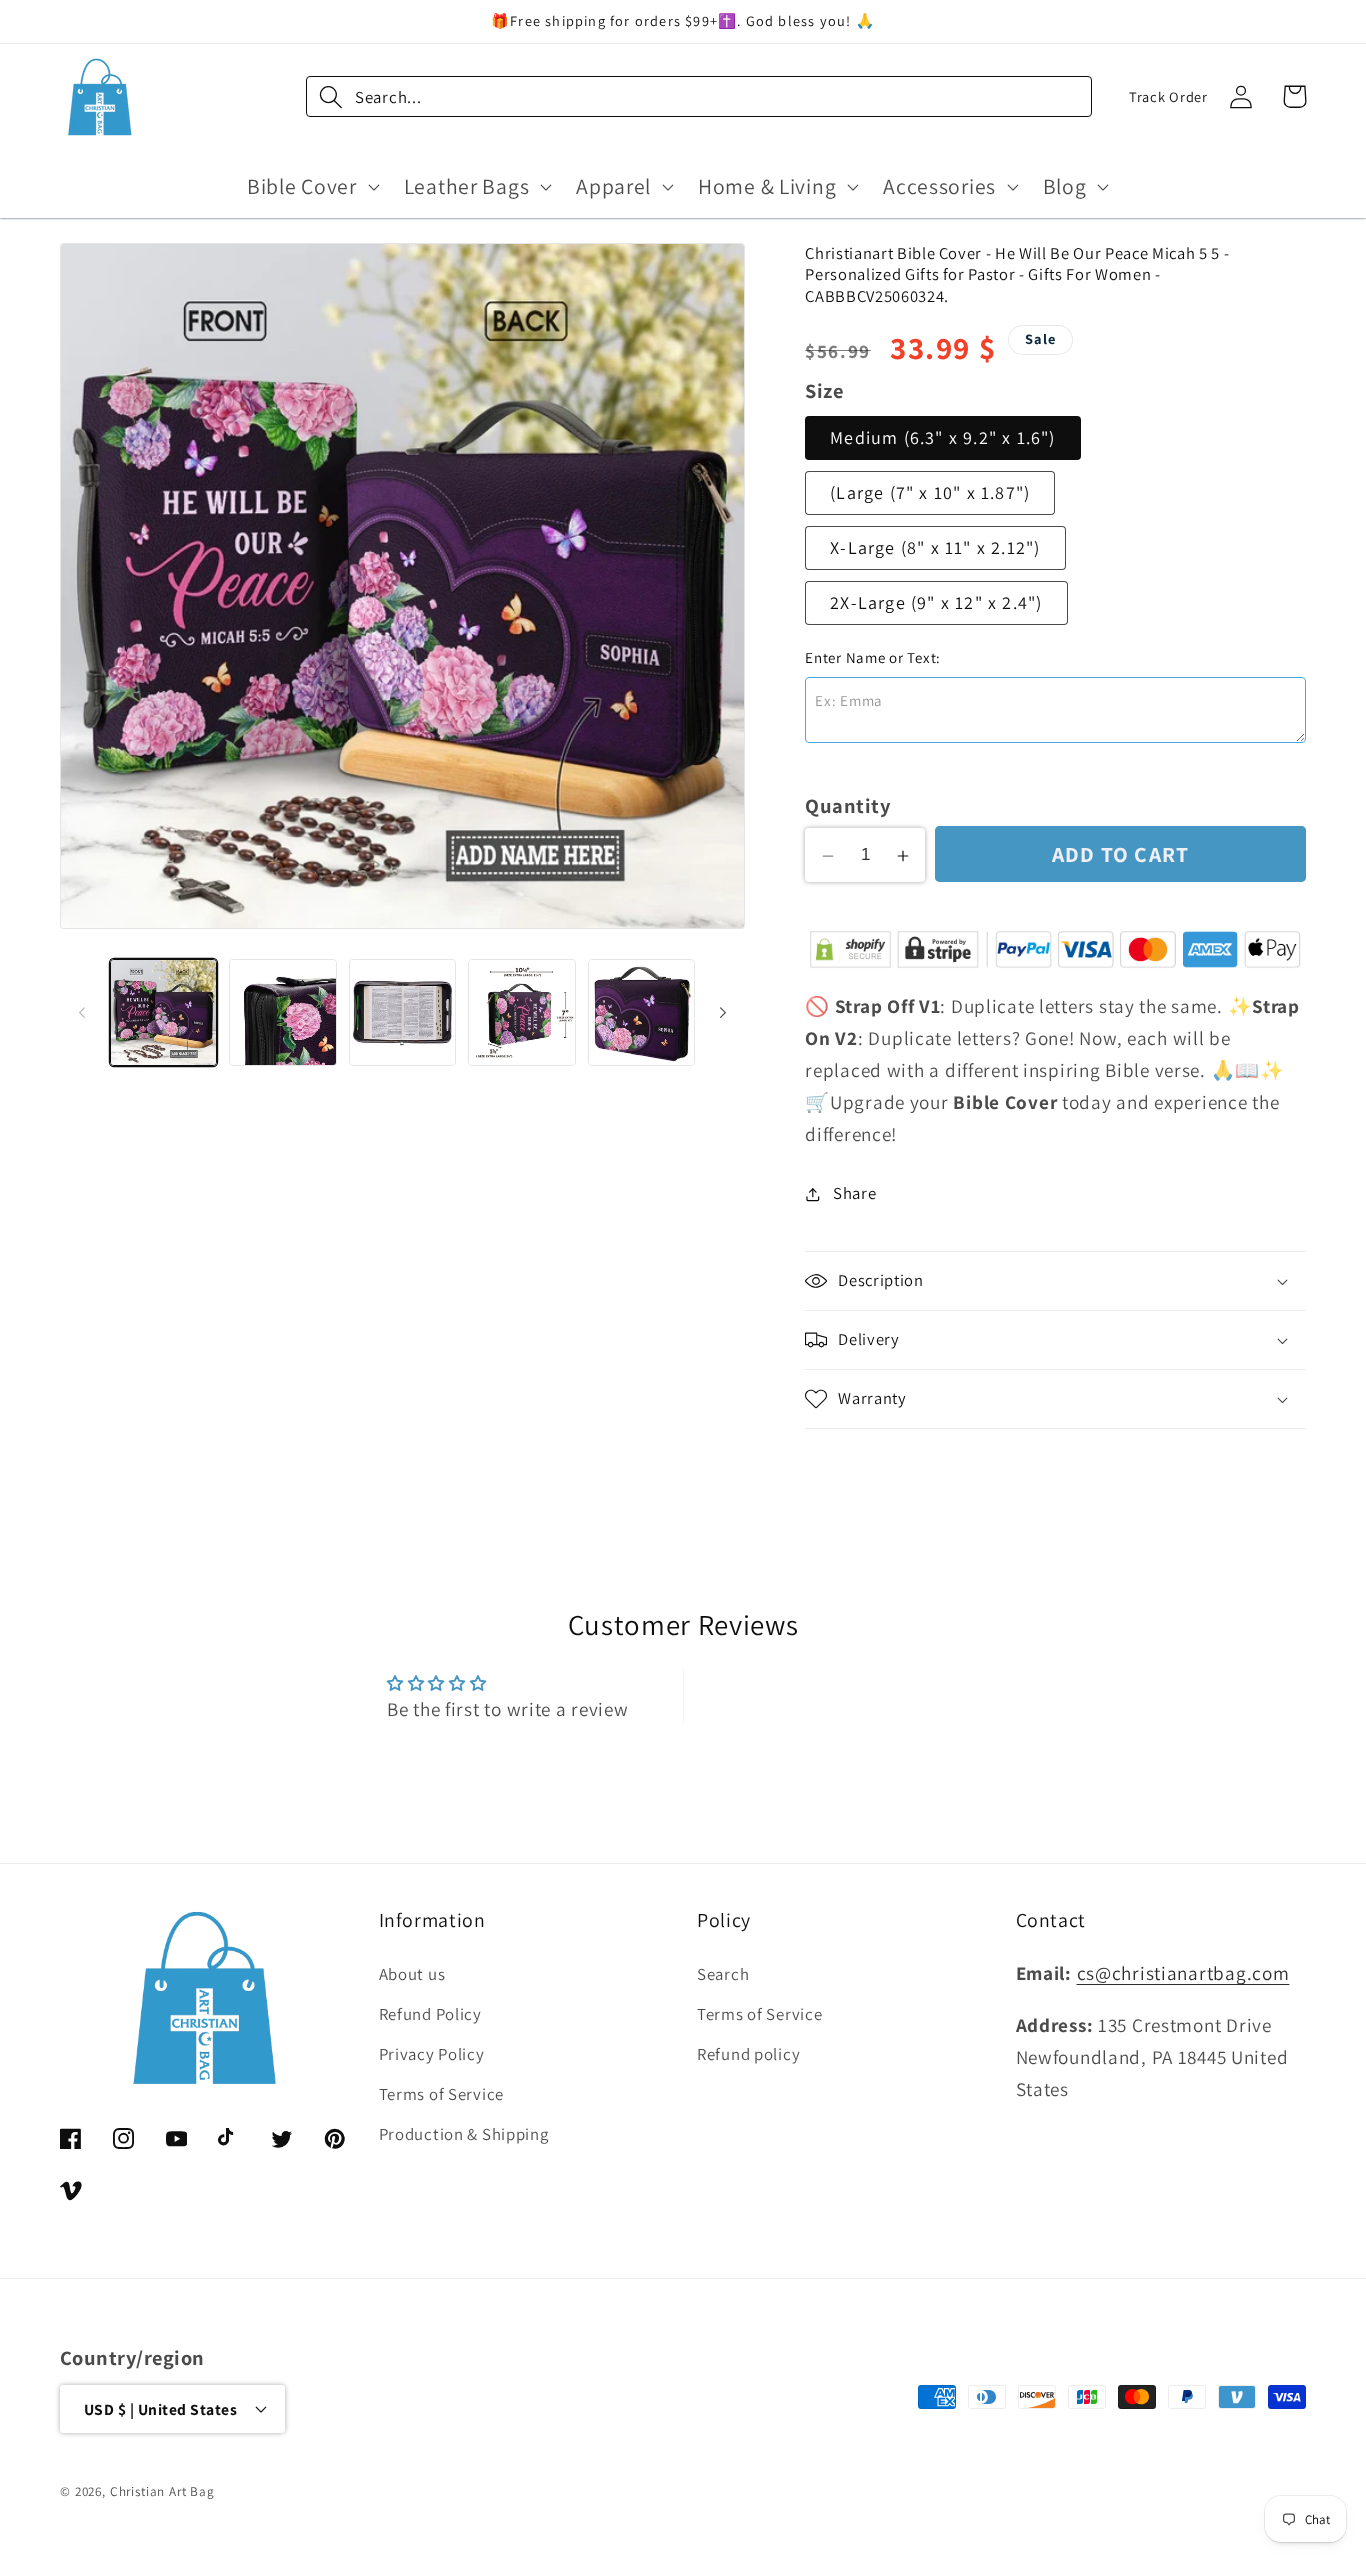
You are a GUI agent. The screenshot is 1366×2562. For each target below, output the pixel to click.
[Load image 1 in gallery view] (163, 1012)
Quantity (847, 806)
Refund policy (748, 2055)
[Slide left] (82, 1012)
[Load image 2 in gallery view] (282, 1012)
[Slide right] (723, 1012)
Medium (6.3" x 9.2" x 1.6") (942, 438)
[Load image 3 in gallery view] (402, 1012)
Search (723, 1975)
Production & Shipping (464, 2135)
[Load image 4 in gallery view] (521, 1012)
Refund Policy (430, 2015)
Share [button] (854, 1194)
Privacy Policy (432, 2055)
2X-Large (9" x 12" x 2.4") (936, 602)
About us (412, 1975)
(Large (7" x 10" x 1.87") (930, 492)
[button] (311, 186)
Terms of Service (442, 2095)
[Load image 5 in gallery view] (641, 1012)
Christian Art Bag (162, 2490)
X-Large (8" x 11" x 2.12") (935, 547)
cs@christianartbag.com (1183, 1974)
